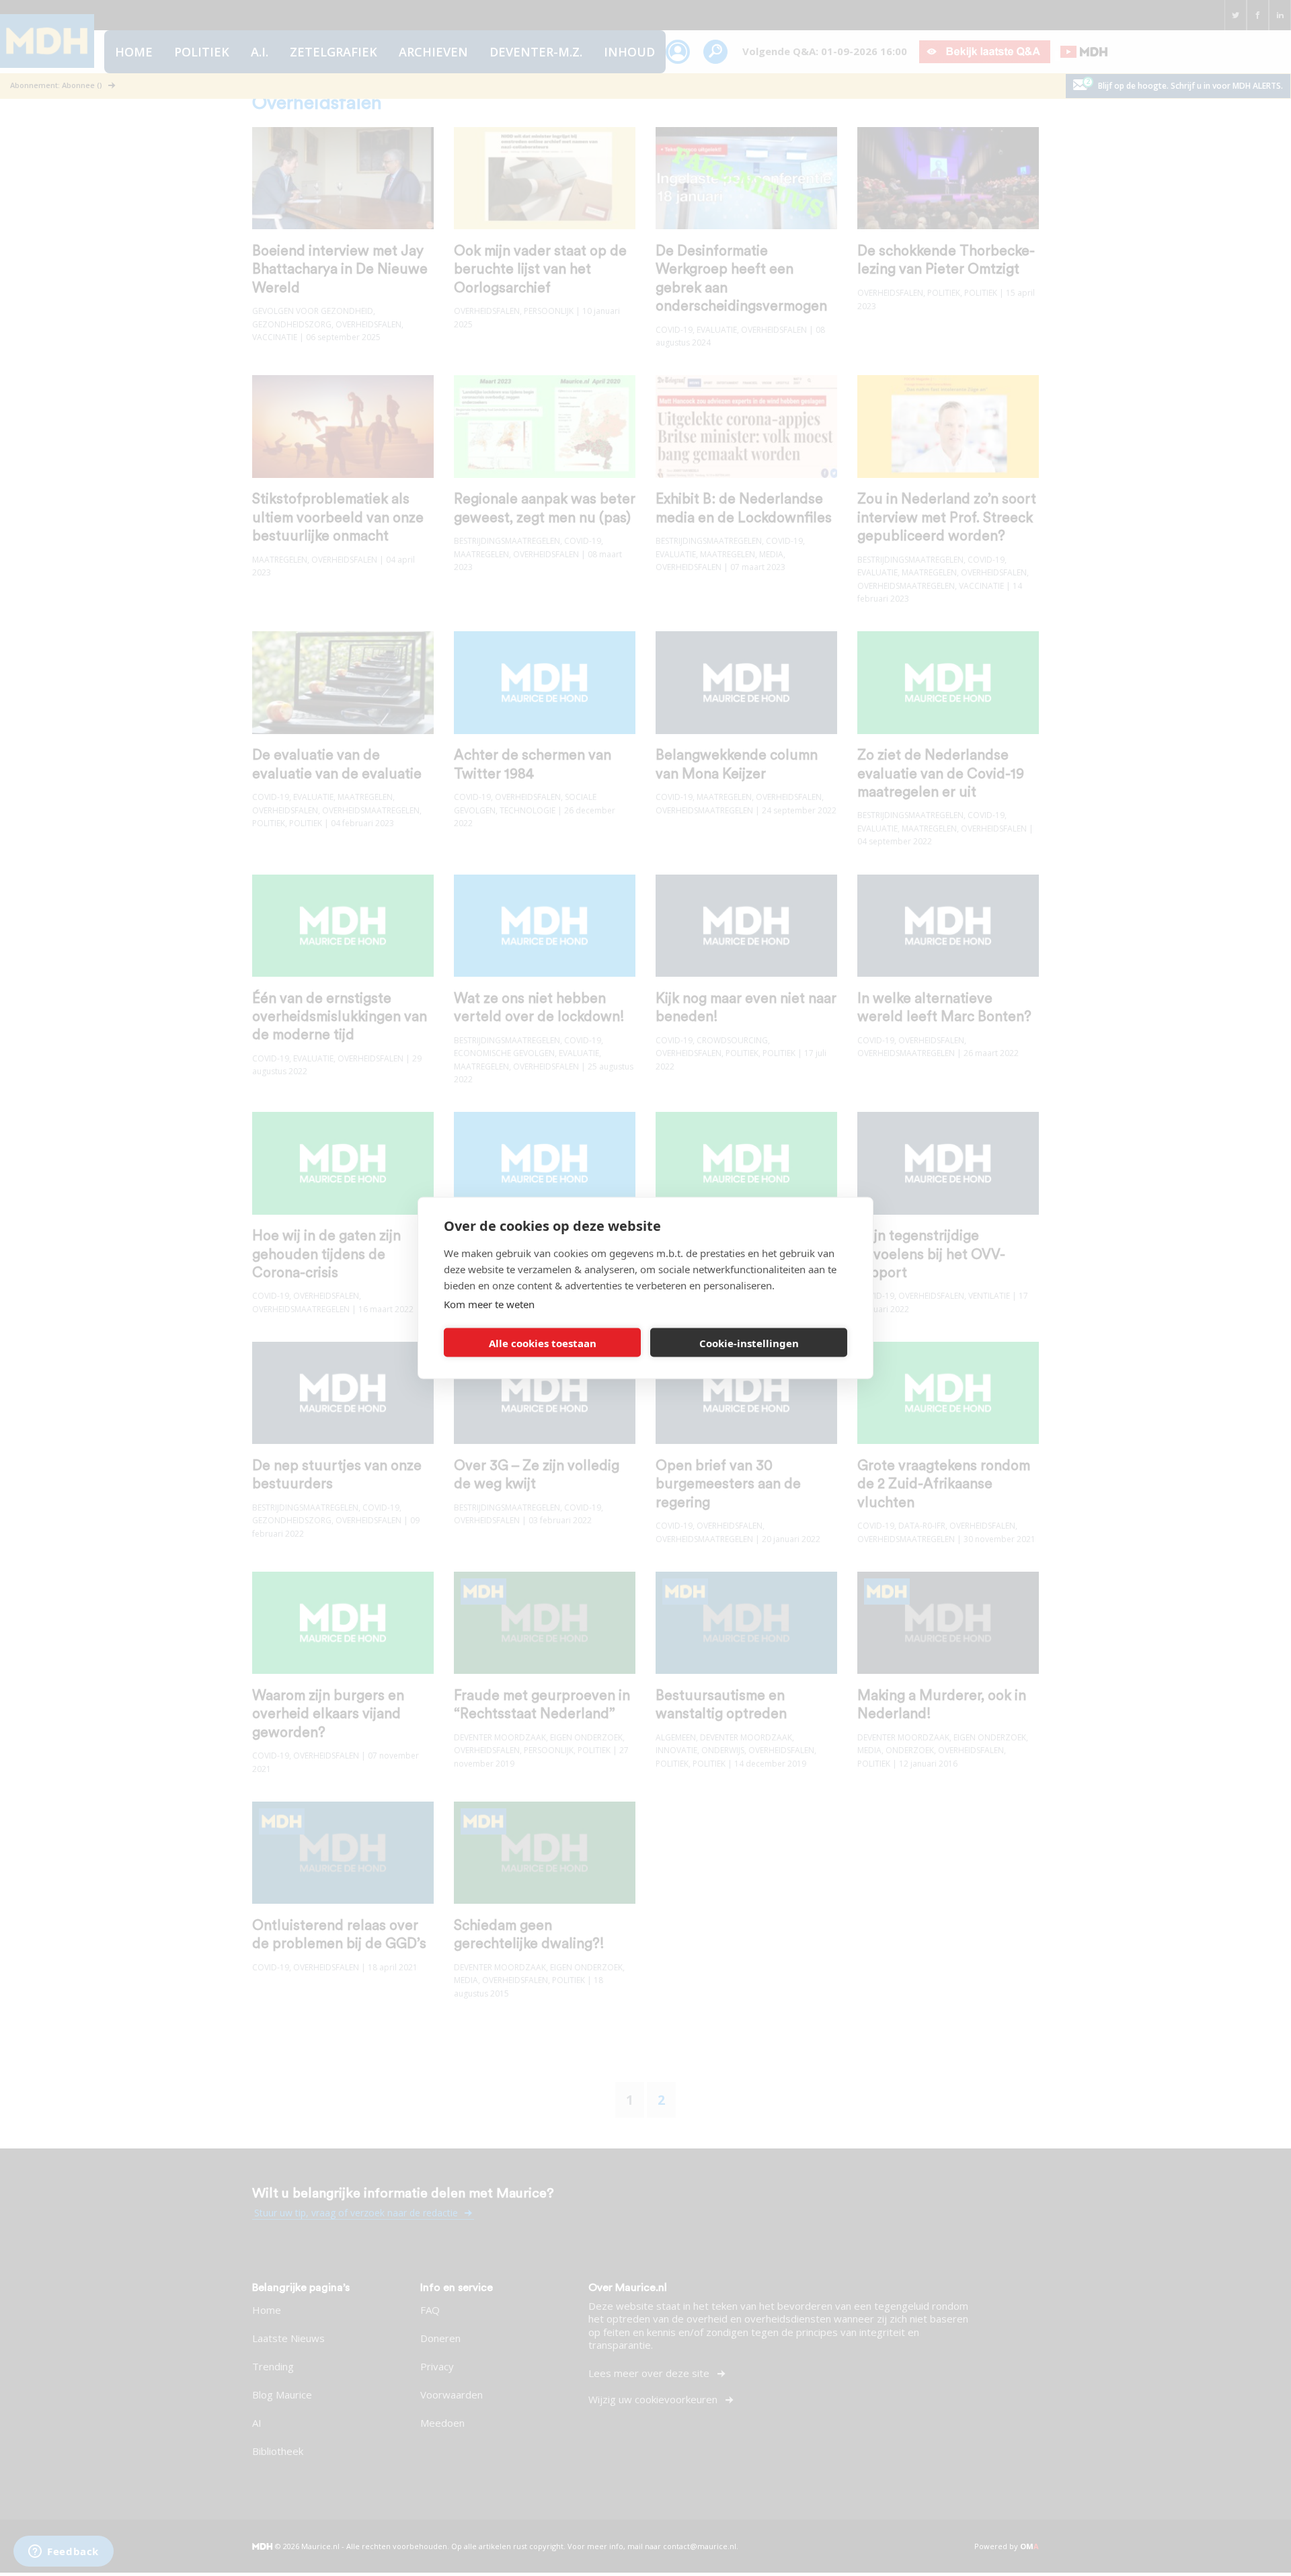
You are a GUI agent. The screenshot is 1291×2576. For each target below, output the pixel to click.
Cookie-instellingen (749, 1342)
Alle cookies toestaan (543, 1342)
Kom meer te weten (489, 1304)
